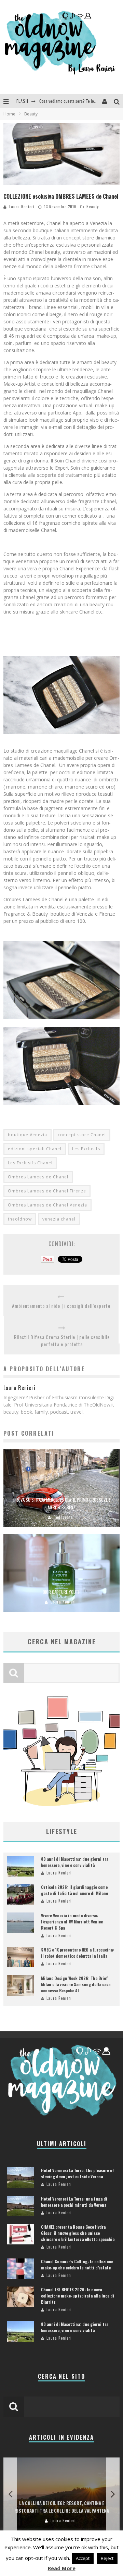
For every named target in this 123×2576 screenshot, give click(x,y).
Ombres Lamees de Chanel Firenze (47, 1191)
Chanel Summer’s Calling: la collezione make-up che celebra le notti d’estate (77, 2264)
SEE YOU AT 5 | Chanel (58, 101)
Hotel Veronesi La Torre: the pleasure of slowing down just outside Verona (78, 2173)
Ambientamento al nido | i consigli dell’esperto (61, 1306)
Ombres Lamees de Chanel (38, 1177)
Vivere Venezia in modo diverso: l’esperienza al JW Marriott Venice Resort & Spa (72, 1922)
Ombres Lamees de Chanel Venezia (47, 1205)
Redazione (63, 1517)
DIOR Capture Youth (62, 1592)
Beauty (93, 207)
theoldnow (20, 1219)
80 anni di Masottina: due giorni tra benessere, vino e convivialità (75, 1862)
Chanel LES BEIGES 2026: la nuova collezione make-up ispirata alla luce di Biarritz (78, 2296)
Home (9, 114)
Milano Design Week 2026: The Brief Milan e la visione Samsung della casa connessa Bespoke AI (76, 1984)
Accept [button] (83, 2558)
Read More (62, 2568)
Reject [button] (107, 2558)
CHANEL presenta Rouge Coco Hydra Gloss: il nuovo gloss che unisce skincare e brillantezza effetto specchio (78, 2233)
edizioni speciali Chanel (35, 1149)
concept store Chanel (82, 1135)
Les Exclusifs (86, 1149)
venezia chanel (59, 1219)
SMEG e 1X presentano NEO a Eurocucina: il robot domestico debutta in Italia (78, 1953)
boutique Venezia (28, 1135)
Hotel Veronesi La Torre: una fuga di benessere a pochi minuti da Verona (74, 2202)
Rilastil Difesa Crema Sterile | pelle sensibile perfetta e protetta (62, 1340)
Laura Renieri (22, 207)
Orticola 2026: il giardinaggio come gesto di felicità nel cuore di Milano (74, 1890)
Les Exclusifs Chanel (30, 1163)
